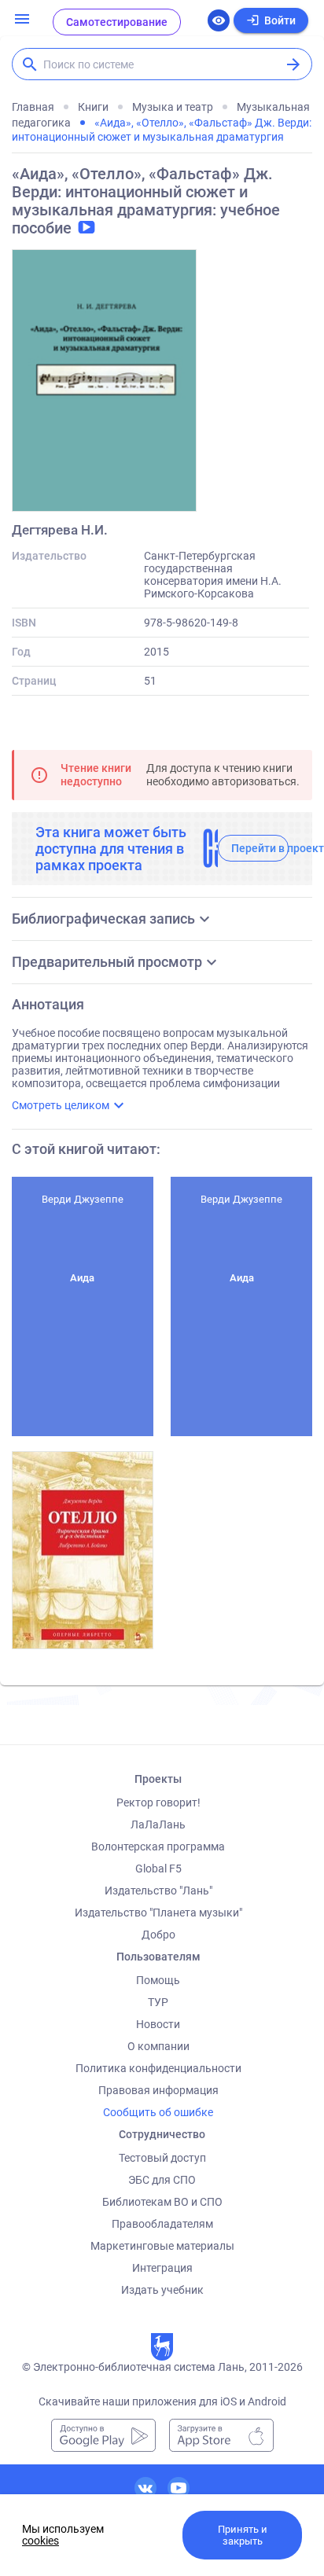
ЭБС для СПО (162, 2180)
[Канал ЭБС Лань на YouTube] (179, 2488)
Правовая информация (158, 2090)
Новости (158, 2024)
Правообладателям (162, 2224)
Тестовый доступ (162, 2158)
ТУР (158, 2002)
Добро (158, 1935)
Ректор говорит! (158, 1802)
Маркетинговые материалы (162, 2246)
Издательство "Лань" (158, 1891)
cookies (40, 2541)
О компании (158, 2046)
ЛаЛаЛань (158, 1825)
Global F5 (158, 1869)
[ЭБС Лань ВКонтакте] (145, 2488)
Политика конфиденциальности (158, 2068)
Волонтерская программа (158, 1847)
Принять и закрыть (243, 2535)
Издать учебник (162, 2290)
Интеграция (162, 2268)
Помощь (158, 1980)
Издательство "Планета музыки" (158, 1913)
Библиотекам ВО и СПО (162, 2202)
